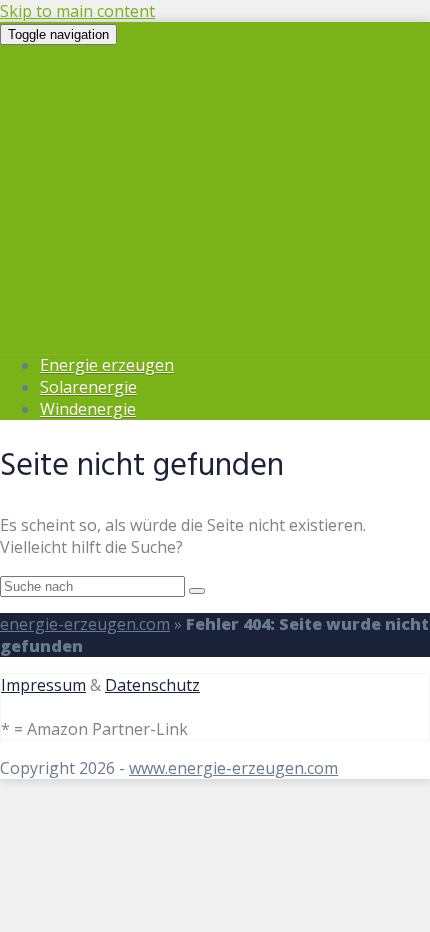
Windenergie (88, 409)
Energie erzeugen (107, 365)
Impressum (43, 685)
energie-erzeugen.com (85, 624)
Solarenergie (88, 387)
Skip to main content (77, 11)
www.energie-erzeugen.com (233, 768)
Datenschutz (152, 685)
